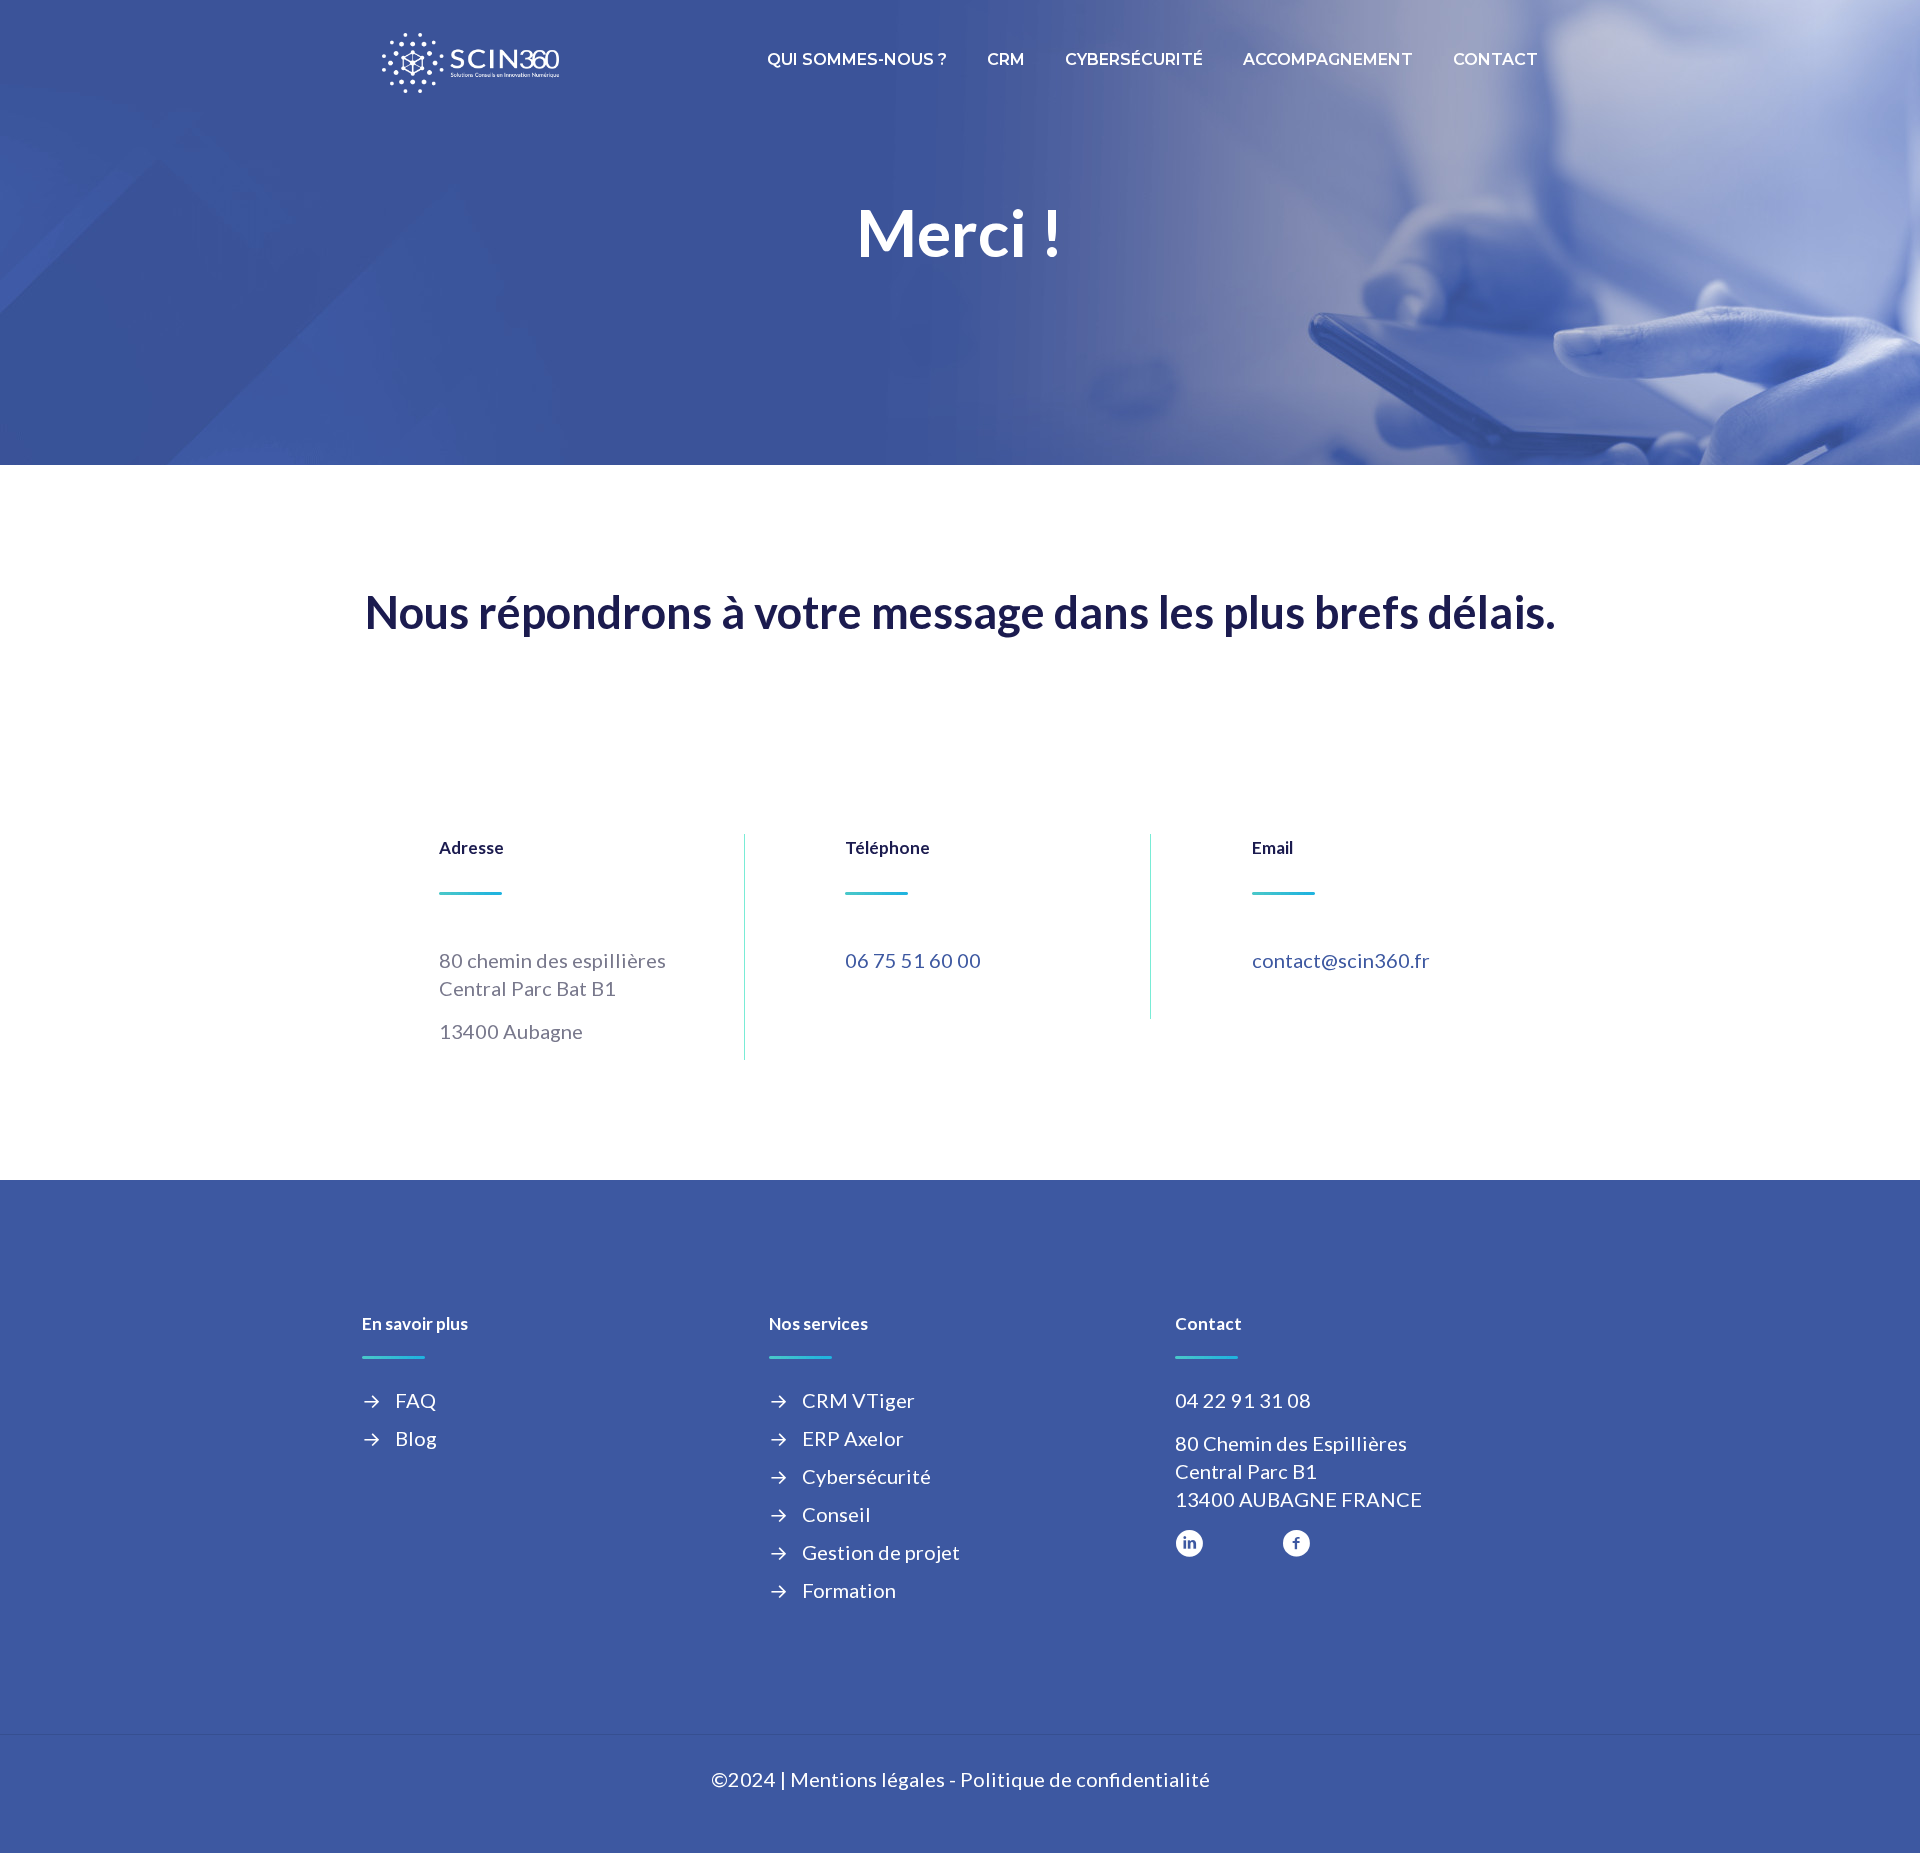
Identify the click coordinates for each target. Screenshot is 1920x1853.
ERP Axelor (853, 1438)
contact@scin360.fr (1341, 960)
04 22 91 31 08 (1243, 1400)
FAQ (415, 1400)
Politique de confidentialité (1085, 1779)
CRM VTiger (858, 1400)
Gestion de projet (881, 1552)
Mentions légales (867, 1779)
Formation (849, 1590)
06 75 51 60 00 (913, 960)
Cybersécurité (866, 1476)
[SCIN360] (470, 60)
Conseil (836, 1514)
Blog (416, 1438)
